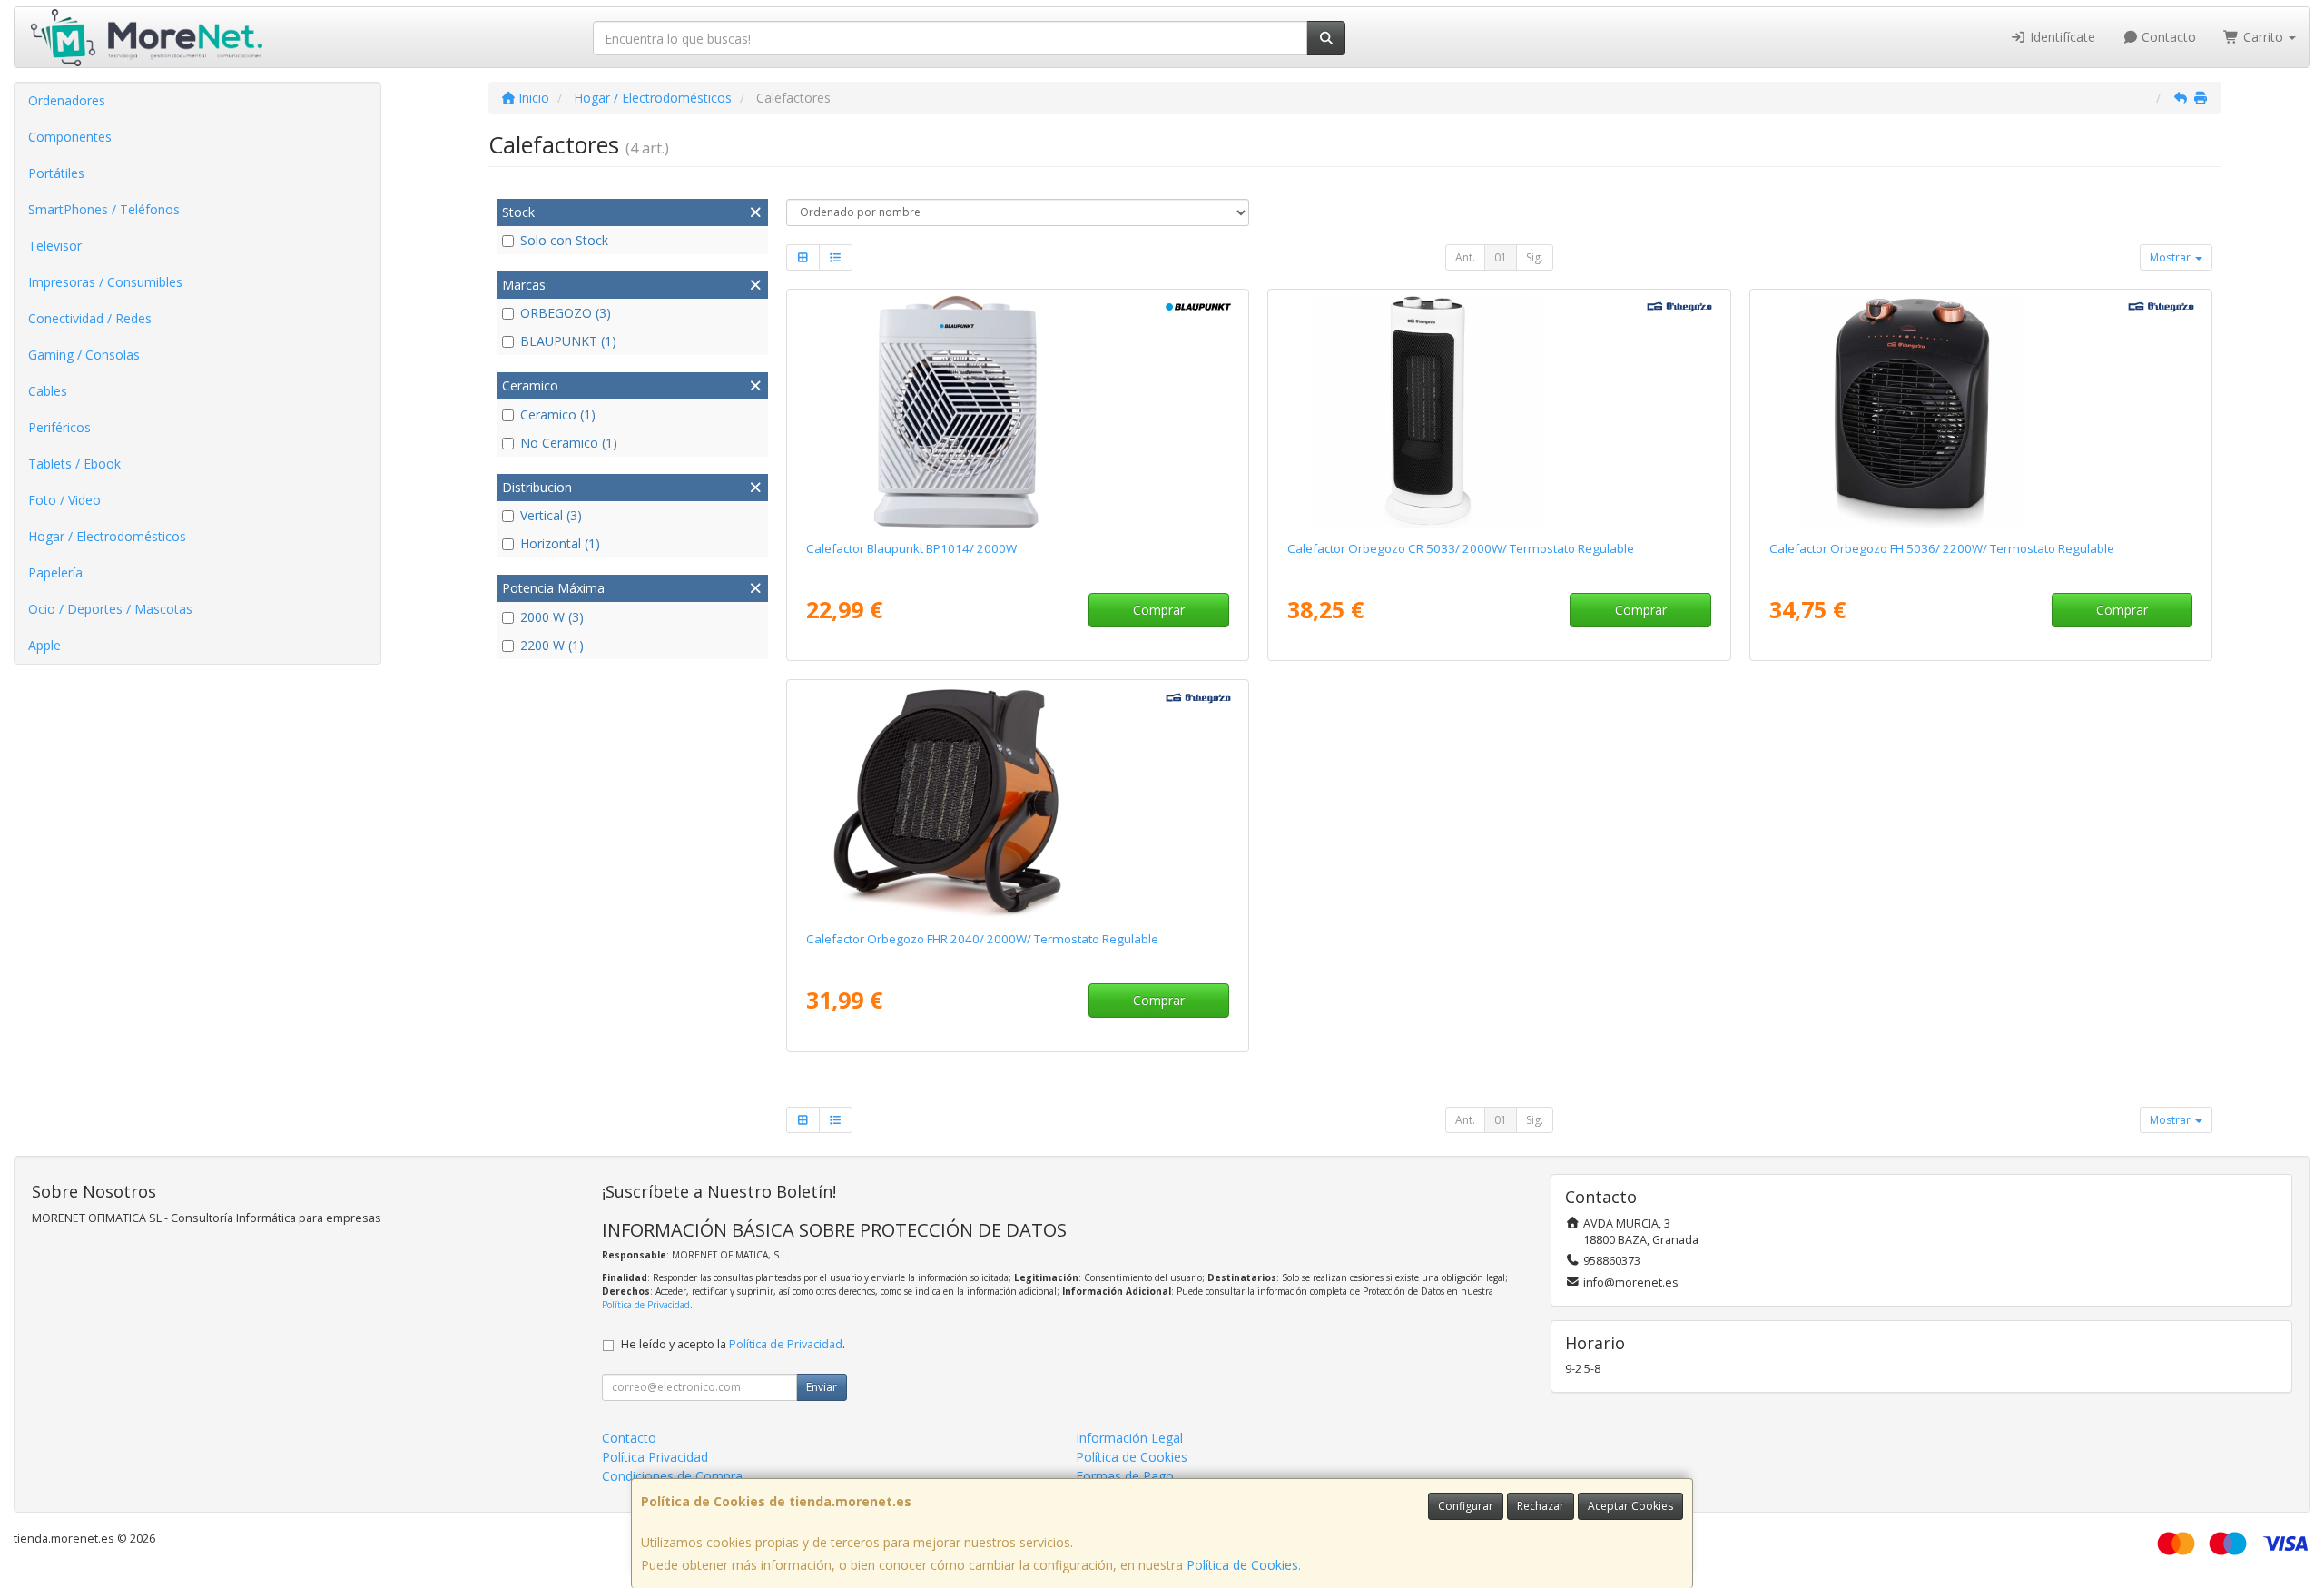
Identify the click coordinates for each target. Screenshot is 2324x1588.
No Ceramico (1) (569, 443)
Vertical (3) (551, 515)
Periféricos (59, 427)
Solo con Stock (564, 240)
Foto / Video (64, 500)
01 (1501, 257)
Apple (44, 645)
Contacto (2167, 37)
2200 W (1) (552, 645)
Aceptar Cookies (1630, 1506)
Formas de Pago (1125, 1476)
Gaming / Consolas (84, 355)
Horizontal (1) (560, 543)
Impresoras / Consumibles (105, 282)
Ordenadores (67, 100)
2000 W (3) (552, 617)
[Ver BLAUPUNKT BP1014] (1018, 411)
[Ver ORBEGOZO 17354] (1981, 411)
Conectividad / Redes (90, 318)
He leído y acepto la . (733, 1344)
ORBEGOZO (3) (566, 313)
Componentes (70, 137)
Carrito (2263, 37)
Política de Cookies (1242, 1565)
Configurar (1466, 1506)
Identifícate (2061, 37)
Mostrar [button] (2171, 257)
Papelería (55, 572)
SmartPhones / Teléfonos (104, 209)
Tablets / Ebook (74, 464)
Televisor (55, 246)
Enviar (822, 1387)
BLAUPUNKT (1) (568, 341)
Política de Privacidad (646, 1305)
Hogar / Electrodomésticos (107, 536)
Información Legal (1129, 1438)
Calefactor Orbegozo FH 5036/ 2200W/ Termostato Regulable (1942, 548)
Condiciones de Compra (672, 1476)
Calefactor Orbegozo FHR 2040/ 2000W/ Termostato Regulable (982, 939)
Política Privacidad (655, 1457)
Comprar (1159, 610)
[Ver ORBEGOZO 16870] (1018, 802)
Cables (48, 391)
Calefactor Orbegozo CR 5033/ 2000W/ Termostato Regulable (1461, 548)
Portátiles (56, 173)
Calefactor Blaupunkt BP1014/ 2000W (911, 548)
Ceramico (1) (558, 414)
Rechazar (1541, 1506)
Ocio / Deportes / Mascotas (110, 609)
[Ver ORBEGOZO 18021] (1499, 411)
